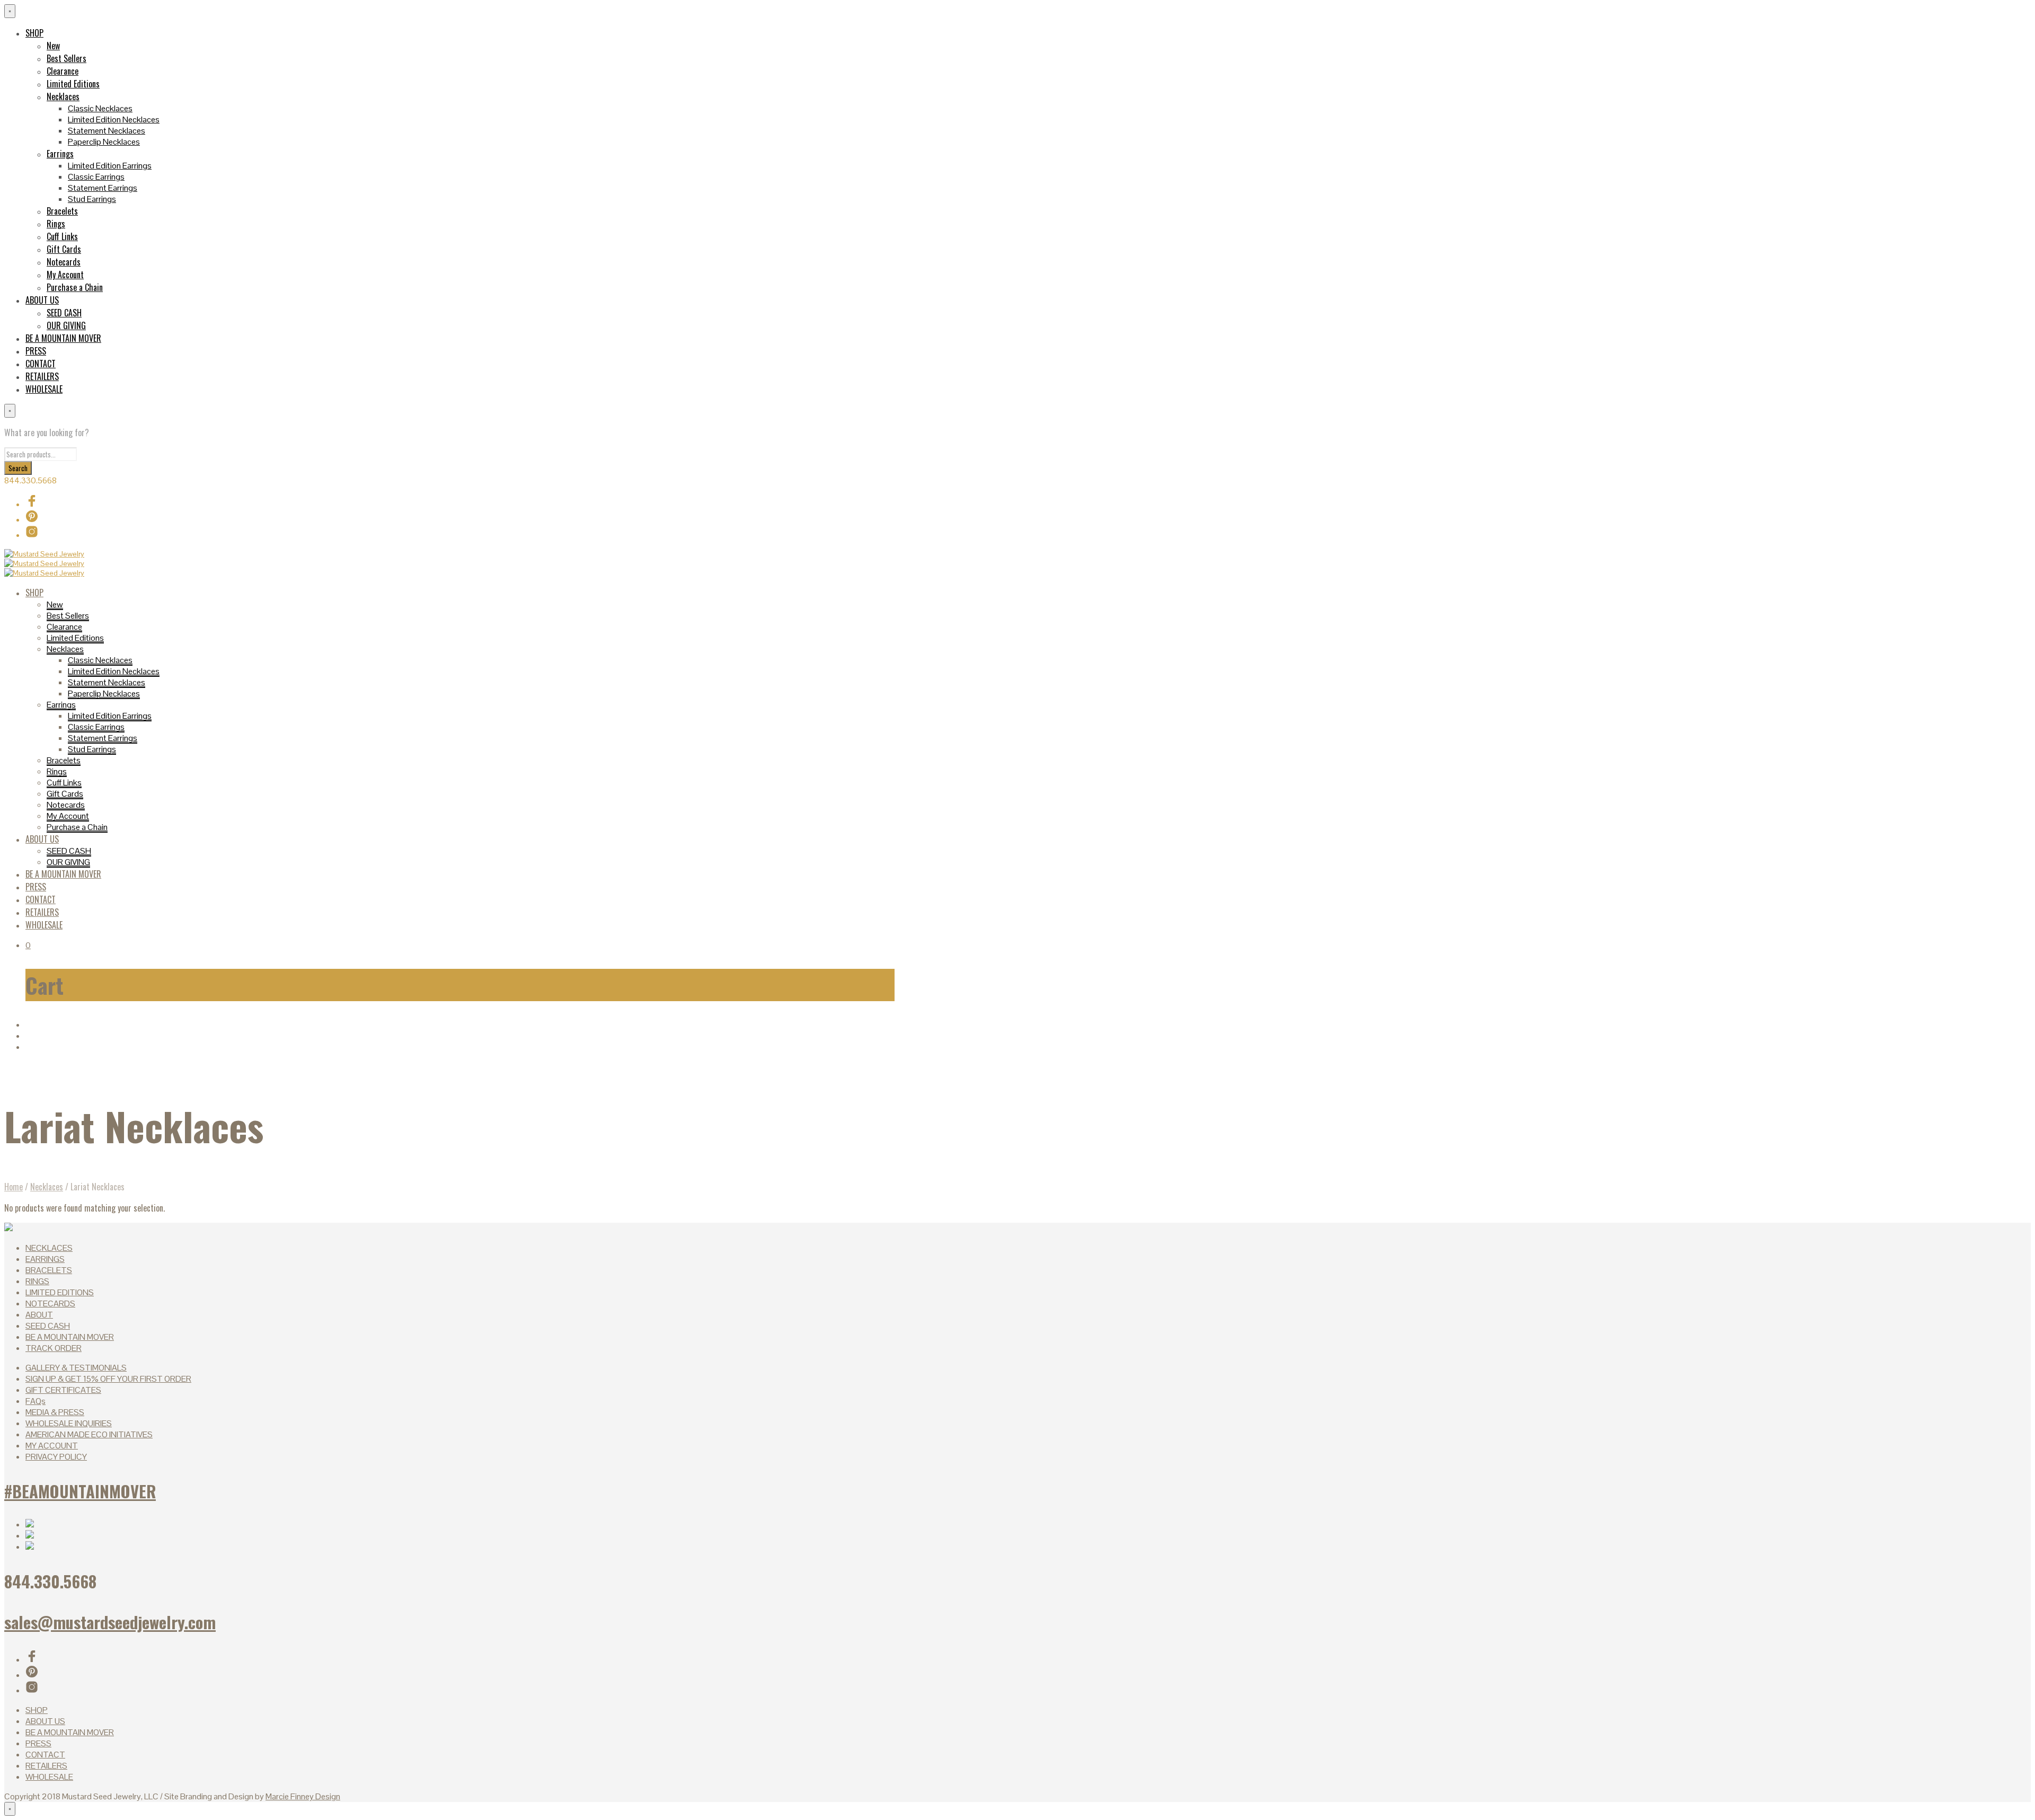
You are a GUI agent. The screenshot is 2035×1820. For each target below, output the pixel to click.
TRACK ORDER (54, 1348)
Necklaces (63, 96)
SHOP (34, 33)
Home (14, 1187)
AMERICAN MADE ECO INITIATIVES (89, 1434)
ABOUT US (42, 300)
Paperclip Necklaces (104, 142)
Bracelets (62, 211)
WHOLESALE (44, 389)
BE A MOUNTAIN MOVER (63, 338)
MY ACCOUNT (52, 1446)
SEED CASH (64, 313)
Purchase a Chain (75, 287)
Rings (56, 224)
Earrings (60, 154)
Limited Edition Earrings (110, 166)
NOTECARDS (50, 1304)
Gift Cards (64, 249)
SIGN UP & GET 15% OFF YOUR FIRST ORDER (108, 1379)
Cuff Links (62, 236)
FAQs (36, 1401)
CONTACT (41, 364)
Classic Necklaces (100, 108)
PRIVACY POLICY (56, 1457)
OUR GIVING (66, 325)
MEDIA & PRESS (55, 1412)
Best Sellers (67, 58)
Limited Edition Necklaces (114, 120)
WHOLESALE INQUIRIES (69, 1423)
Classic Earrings (96, 177)
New (53, 46)
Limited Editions (73, 84)
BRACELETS (49, 1270)
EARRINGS (45, 1259)
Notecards (64, 262)
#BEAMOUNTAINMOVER (80, 1491)
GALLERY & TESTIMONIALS (76, 1368)
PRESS (36, 351)
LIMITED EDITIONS (60, 1292)
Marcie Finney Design (303, 1796)
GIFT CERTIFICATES (63, 1390)
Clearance (63, 71)
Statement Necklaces (107, 131)
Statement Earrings (103, 188)
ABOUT (39, 1315)
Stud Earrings (92, 199)
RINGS (37, 1281)
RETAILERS (42, 376)
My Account (65, 275)
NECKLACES (49, 1248)
